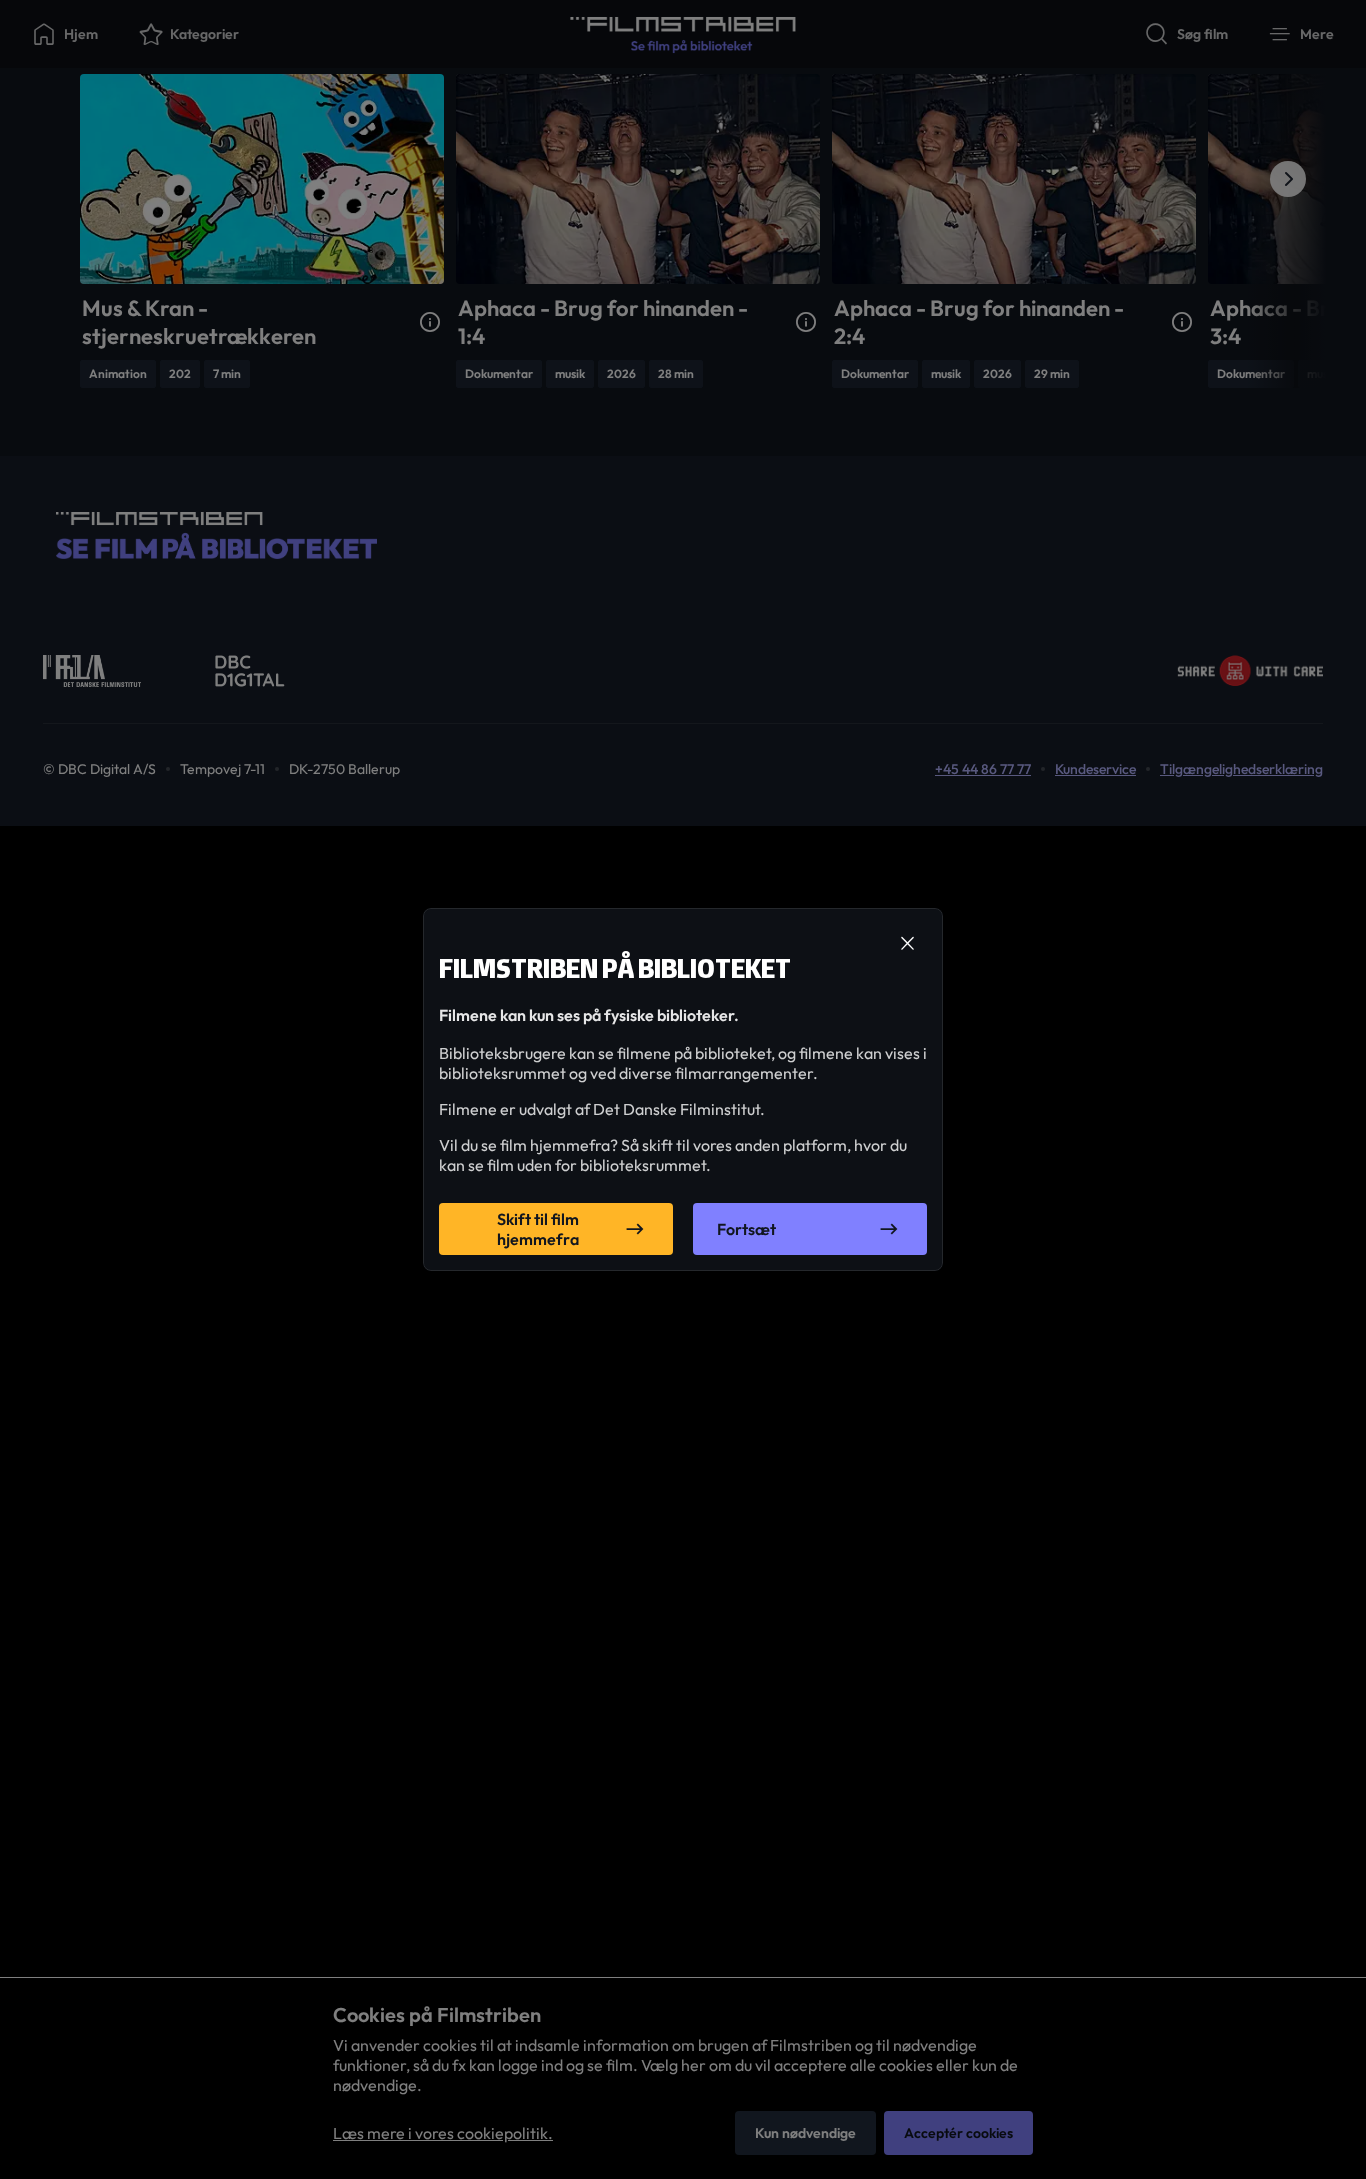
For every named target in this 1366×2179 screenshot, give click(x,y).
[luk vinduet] (907, 944)
